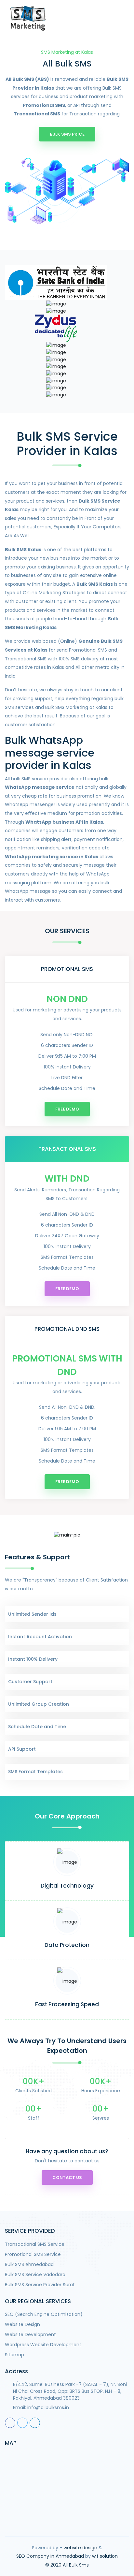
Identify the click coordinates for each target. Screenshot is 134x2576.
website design (80, 2548)
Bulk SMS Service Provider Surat (40, 2285)
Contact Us (67, 2178)
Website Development (30, 2334)
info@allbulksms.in (48, 2407)
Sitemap (14, 2355)
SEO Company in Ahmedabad (50, 2556)
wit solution (105, 2556)
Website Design (22, 2324)
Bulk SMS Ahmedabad (29, 2264)
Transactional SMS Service (35, 2244)
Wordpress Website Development (43, 2345)
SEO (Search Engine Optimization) (44, 2314)
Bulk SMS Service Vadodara (35, 2274)
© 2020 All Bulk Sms (67, 2565)
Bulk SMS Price (67, 134)
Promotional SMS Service (33, 2254)
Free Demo (67, 1109)
